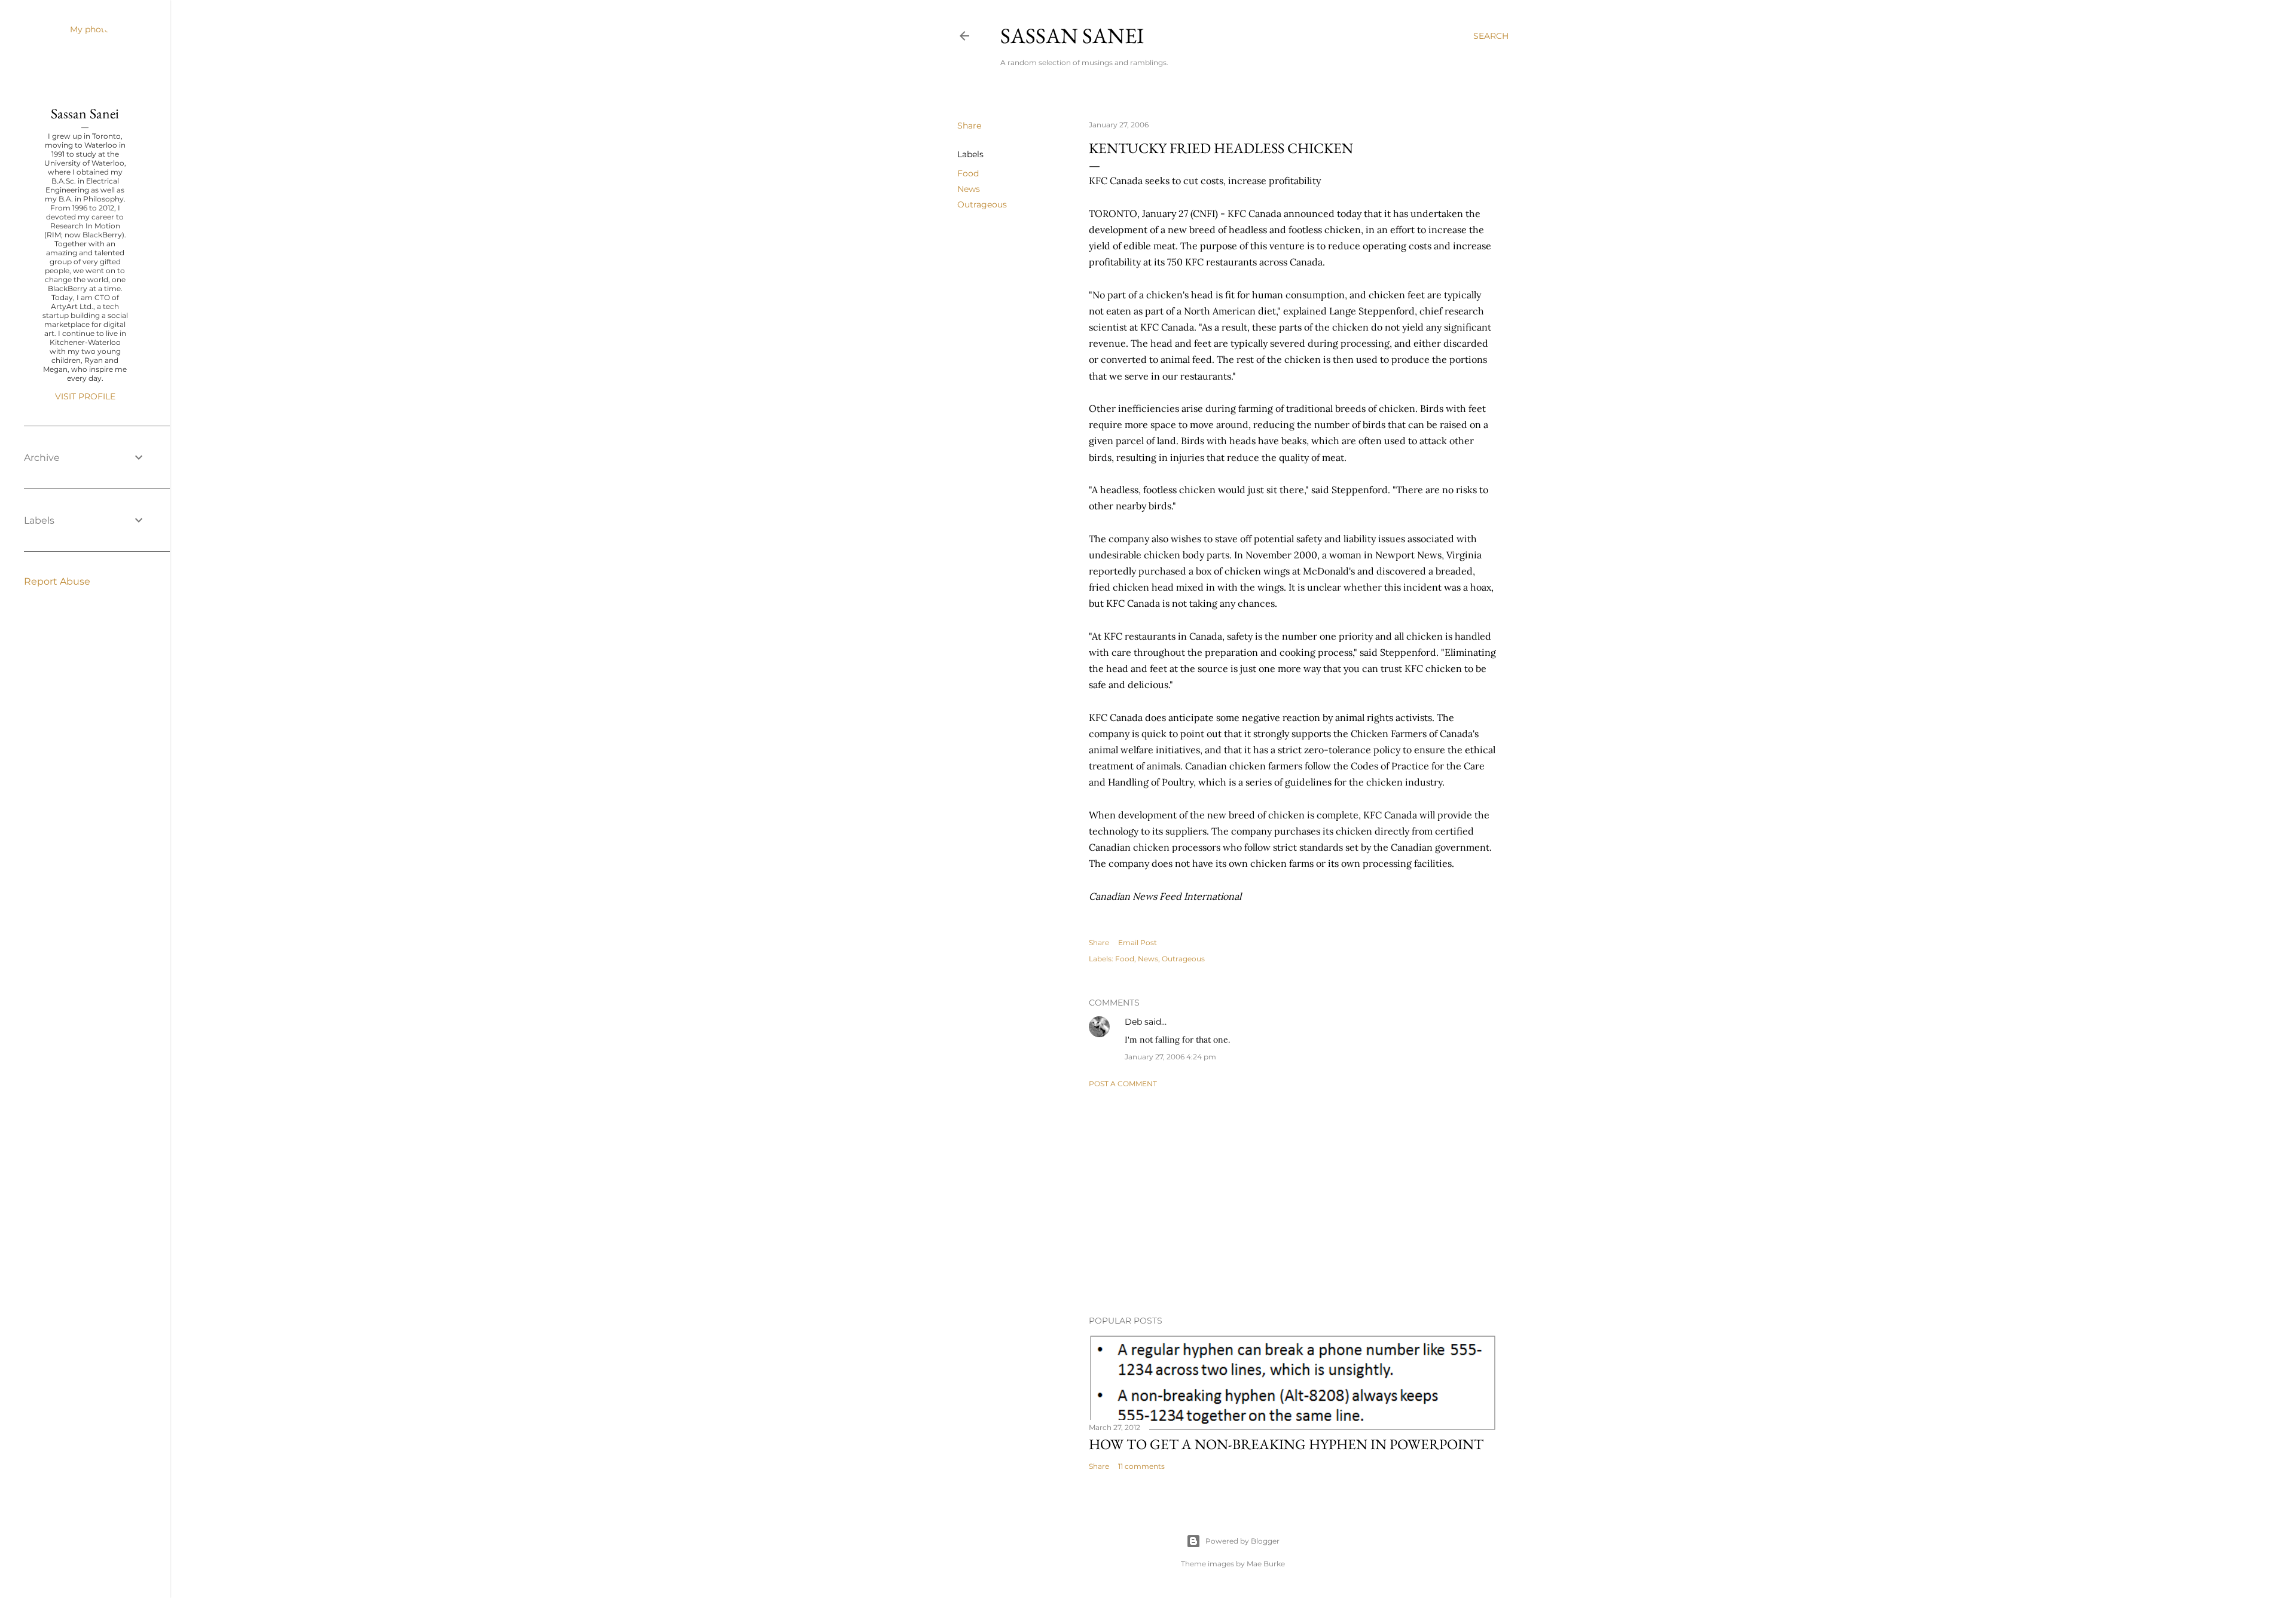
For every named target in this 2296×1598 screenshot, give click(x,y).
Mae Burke (1266, 1564)
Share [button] (969, 126)
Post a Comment (1123, 1084)
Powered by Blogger (1242, 1541)
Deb (1133, 1022)
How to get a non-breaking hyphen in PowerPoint (1286, 1444)
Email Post (1138, 942)
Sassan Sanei (1072, 36)
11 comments (1141, 1466)
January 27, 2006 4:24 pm (1170, 1057)
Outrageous (982, 204)
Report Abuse (57, 581)
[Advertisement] (1293, 1202)
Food (968, 173)
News (969, 189)
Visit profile (85, 396)
